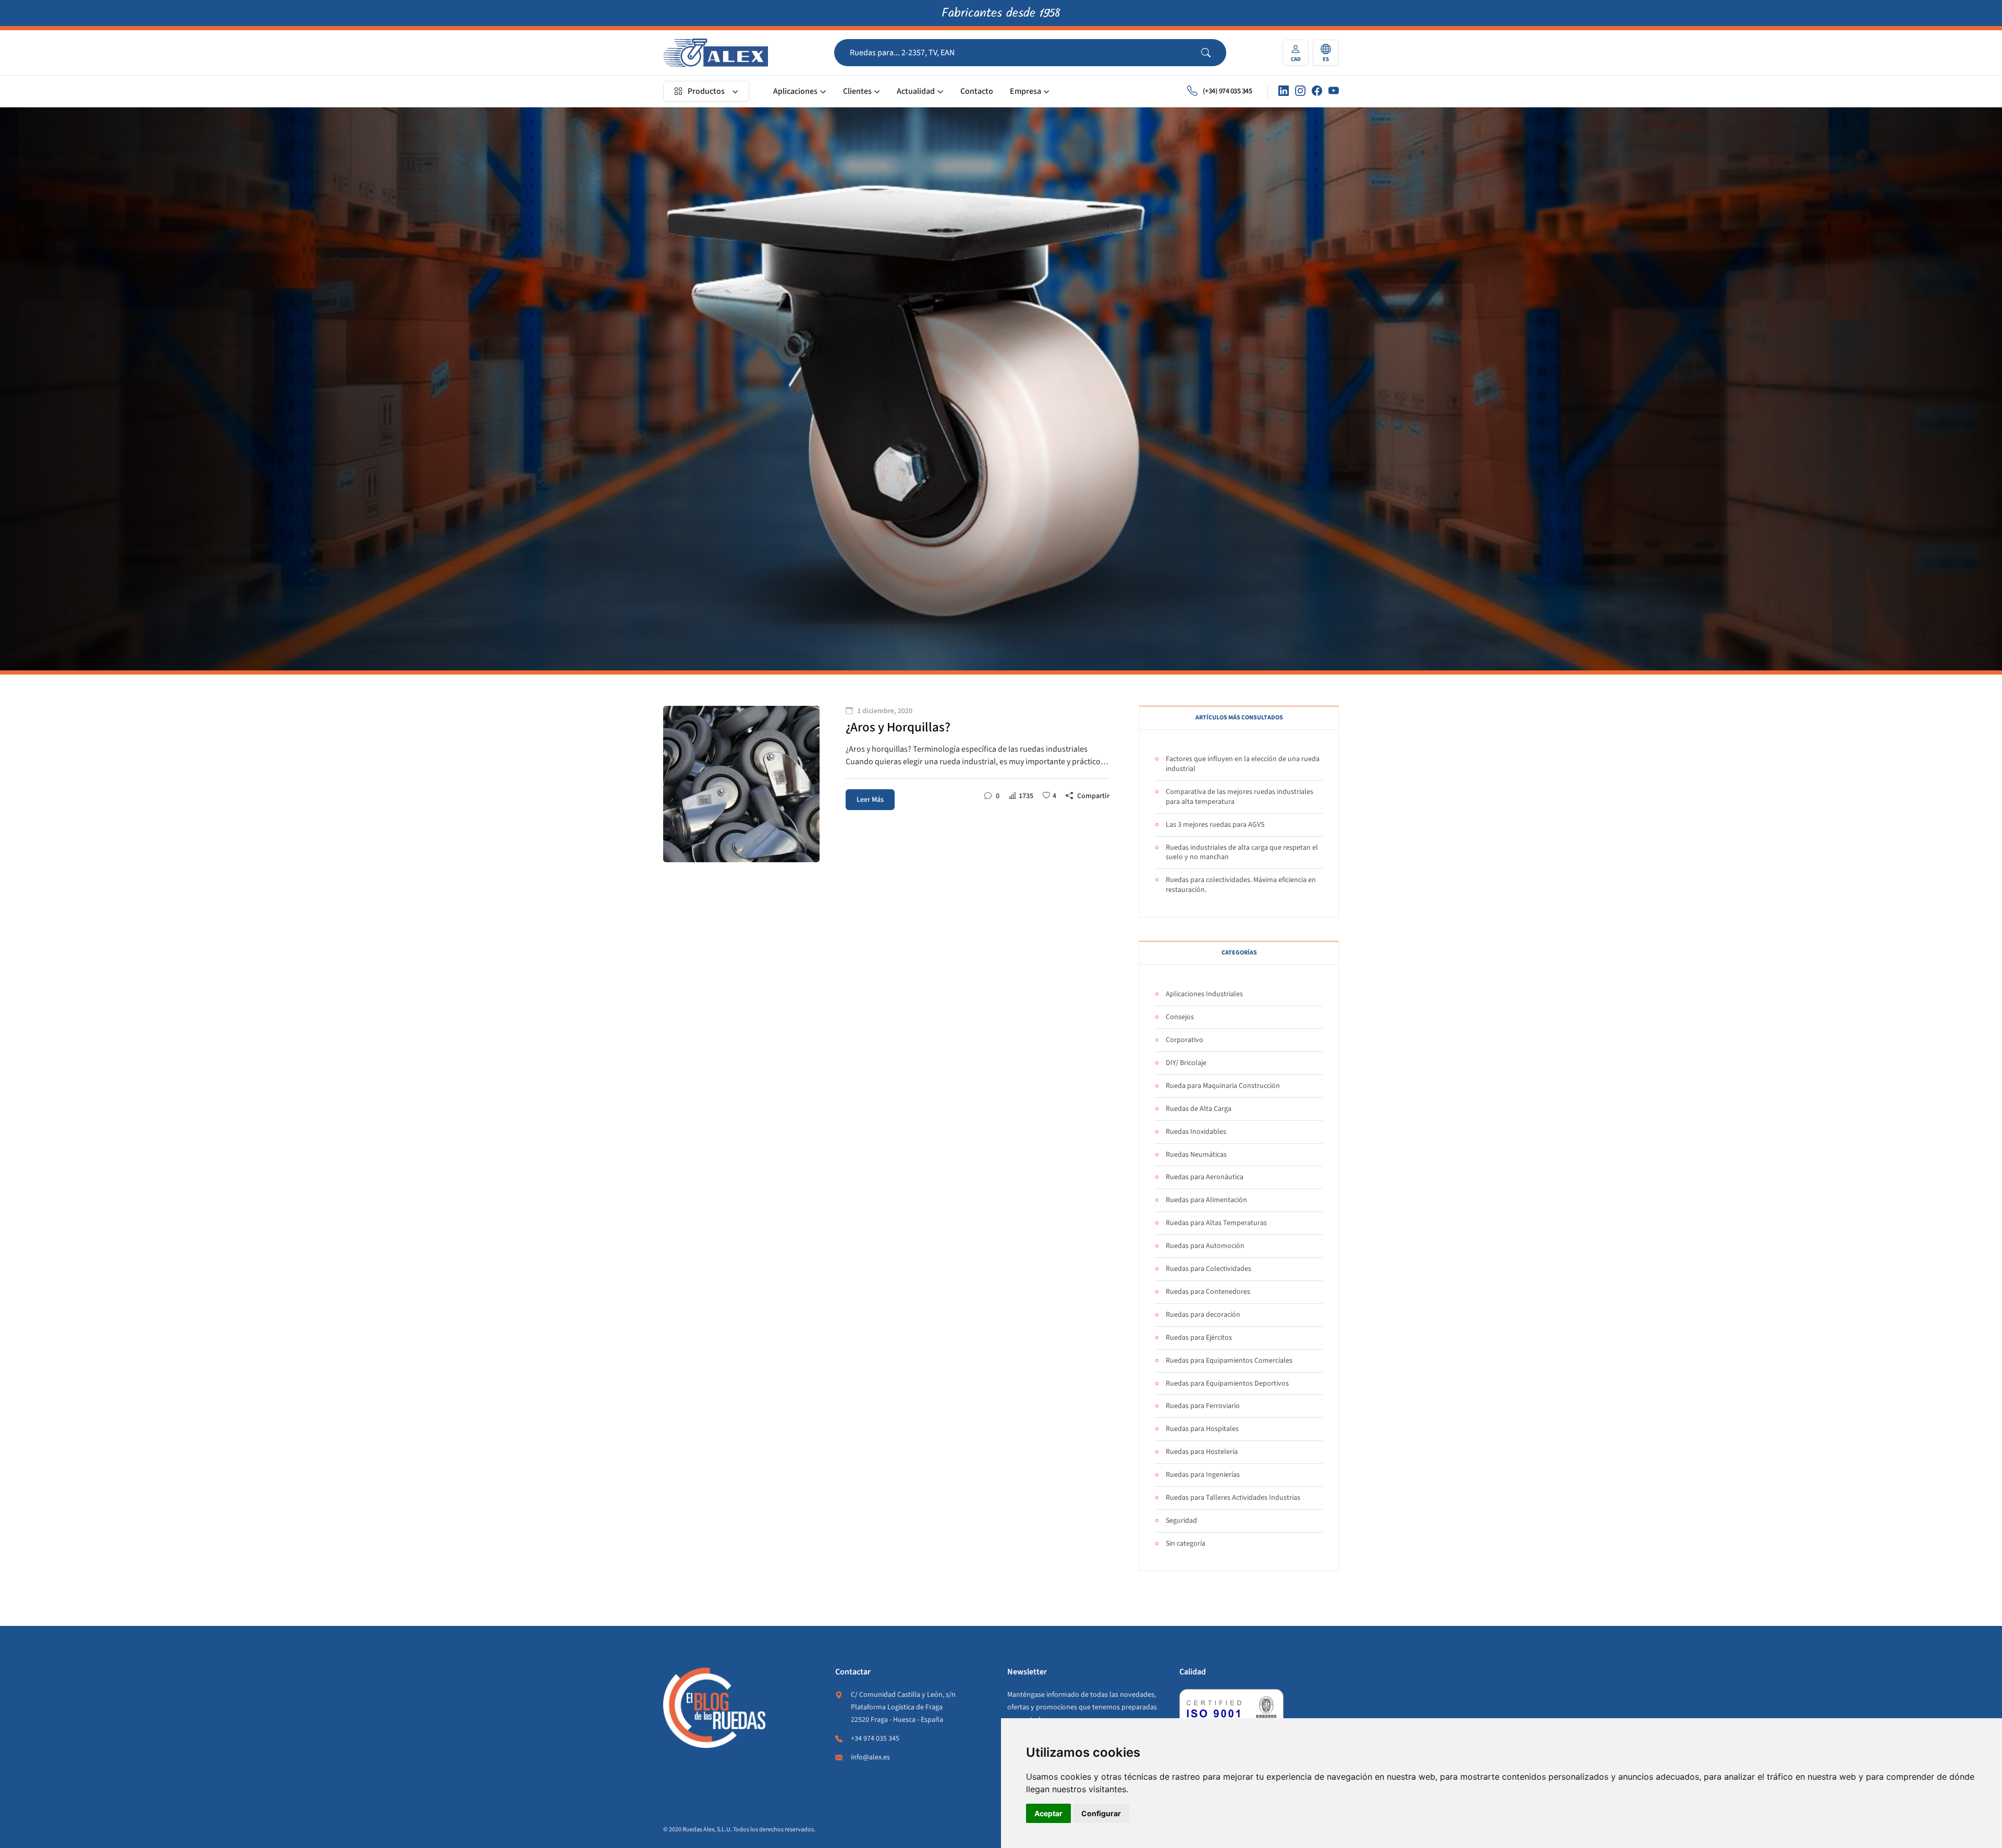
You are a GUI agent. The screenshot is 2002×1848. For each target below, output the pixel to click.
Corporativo (1185, 1040)
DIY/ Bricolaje (1186, 1063)
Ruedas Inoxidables (1196, 1132)
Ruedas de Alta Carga (1199, 1109)
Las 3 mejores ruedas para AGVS (1215, 825)
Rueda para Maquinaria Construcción (1223, 1086)
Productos (706, 91)
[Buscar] (1214, 53)
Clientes (857, 91)
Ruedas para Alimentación (1206, 1200)
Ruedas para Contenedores (1208, 1292)
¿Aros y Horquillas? (898, 727)
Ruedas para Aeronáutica (1205, 1177)
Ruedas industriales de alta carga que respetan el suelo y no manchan (1242, 853)
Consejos (1180, 1017)
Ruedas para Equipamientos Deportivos (1227, 1384)
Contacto (977, 91)
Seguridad (1181, 1521)
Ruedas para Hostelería (1202, 1452)
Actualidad (916, 91)
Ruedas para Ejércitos (1199, 1338)
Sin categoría (1186, 1544)
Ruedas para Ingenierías (1203, 1475)
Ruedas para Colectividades (1208, 1269)
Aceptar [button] (1048, 1813)
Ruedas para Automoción (1205, 1246)
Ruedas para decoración (1203, 1315)
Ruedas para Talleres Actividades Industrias (1233, 1498)
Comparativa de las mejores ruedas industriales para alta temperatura (1240, 797)
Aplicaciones (795, 91)
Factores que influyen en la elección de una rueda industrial (1243, 764)
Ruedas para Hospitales (1202, 1429)
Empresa (1026, 91)
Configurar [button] (1101, 1813)
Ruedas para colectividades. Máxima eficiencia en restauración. (1241, 885)
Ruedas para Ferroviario (1203, 1406)
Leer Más (870, 800)
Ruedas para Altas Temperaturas (1216, 1223)
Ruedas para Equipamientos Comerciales (1229, 1361)
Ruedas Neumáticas (1196, 1155)
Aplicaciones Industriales (1204, 994)
